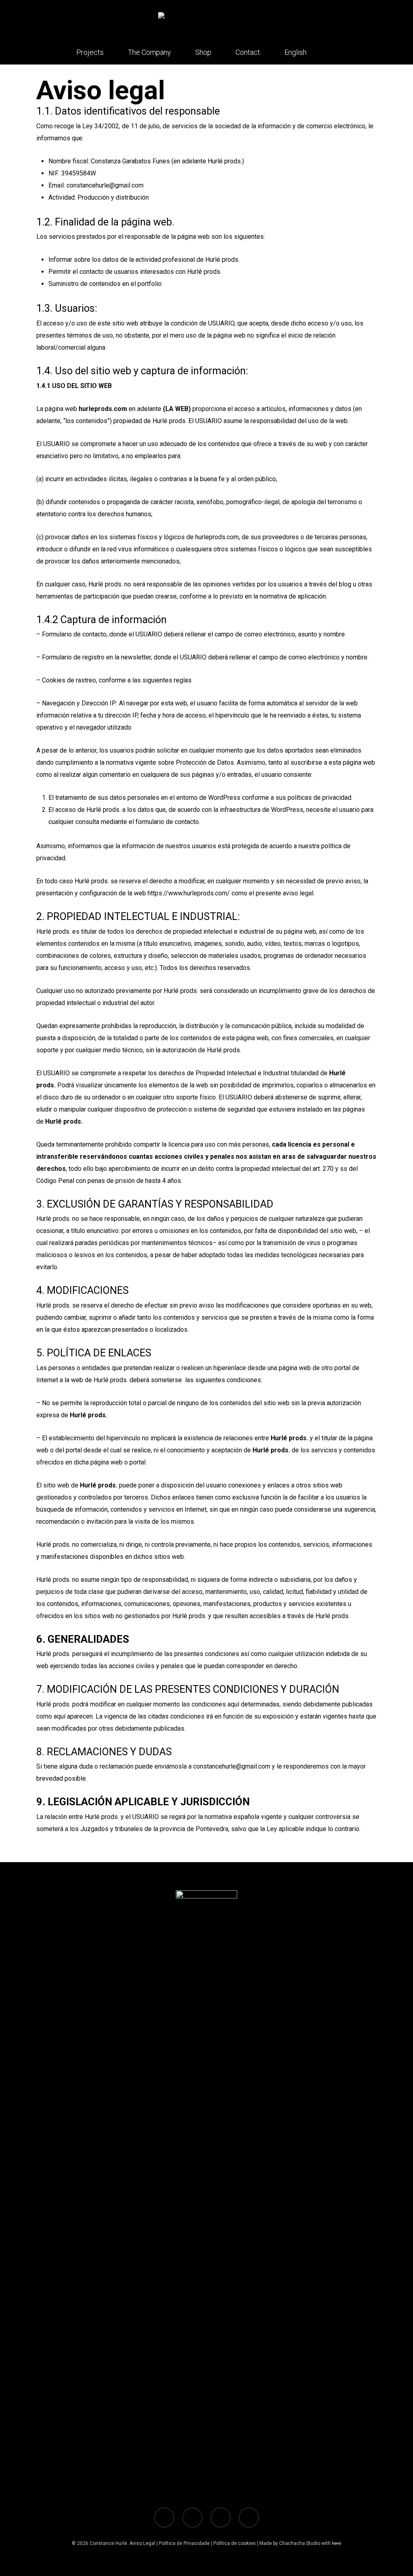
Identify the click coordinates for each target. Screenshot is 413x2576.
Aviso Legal (142, 2543)
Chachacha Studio (300, 2543)
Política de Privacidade (184, 2543)
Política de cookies (235, 2543)
